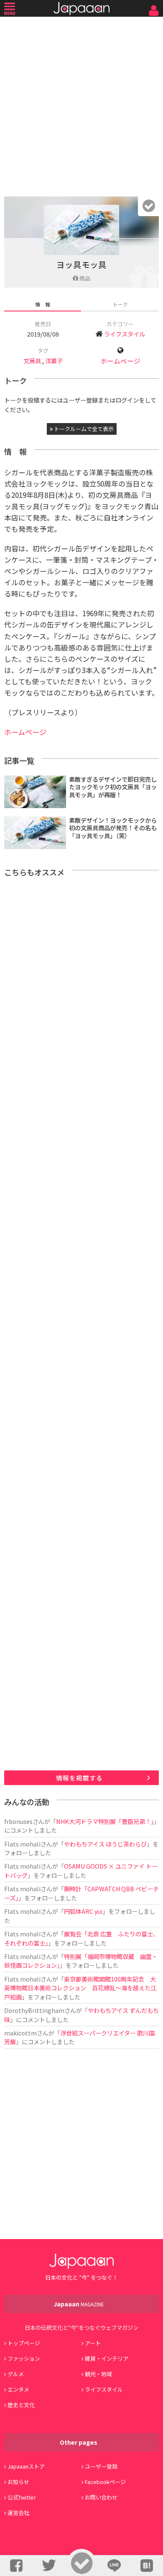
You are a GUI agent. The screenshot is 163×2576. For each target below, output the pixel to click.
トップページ (24, 2343)
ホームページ (120, 361)
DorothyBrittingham (34, 2010)
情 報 (43, 304)
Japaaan (81, 9)
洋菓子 (54, 361)
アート (93, 2343)
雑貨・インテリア (107, 2358)
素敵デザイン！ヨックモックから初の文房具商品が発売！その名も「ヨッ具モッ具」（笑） (113, 828)
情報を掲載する (79, 1778)
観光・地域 (98, 2374)
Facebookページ (105, 2482)
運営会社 (18, 2513)
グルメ (16, 2374)
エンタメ (18, 2389)
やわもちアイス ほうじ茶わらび (105, 1844)
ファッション (24, 2358)
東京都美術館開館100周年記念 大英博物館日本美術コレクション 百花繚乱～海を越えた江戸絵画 (80, 1988)
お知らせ (18, 2482)
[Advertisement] (81, 105)
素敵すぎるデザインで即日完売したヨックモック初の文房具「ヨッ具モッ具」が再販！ (113, 787)
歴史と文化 (21, 2405)
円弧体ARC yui (83, 1911)
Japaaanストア (26, 2466)
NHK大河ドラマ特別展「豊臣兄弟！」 (105, 1821)
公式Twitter (22, 2497)
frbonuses (18, 1821)
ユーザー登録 (101, 2466)
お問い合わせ (101, 2497)
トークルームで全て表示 (83, 429)
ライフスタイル (125, 334)
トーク (120, 304)
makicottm (20, 2033)
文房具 (32, 361)
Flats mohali (22, 1844)
